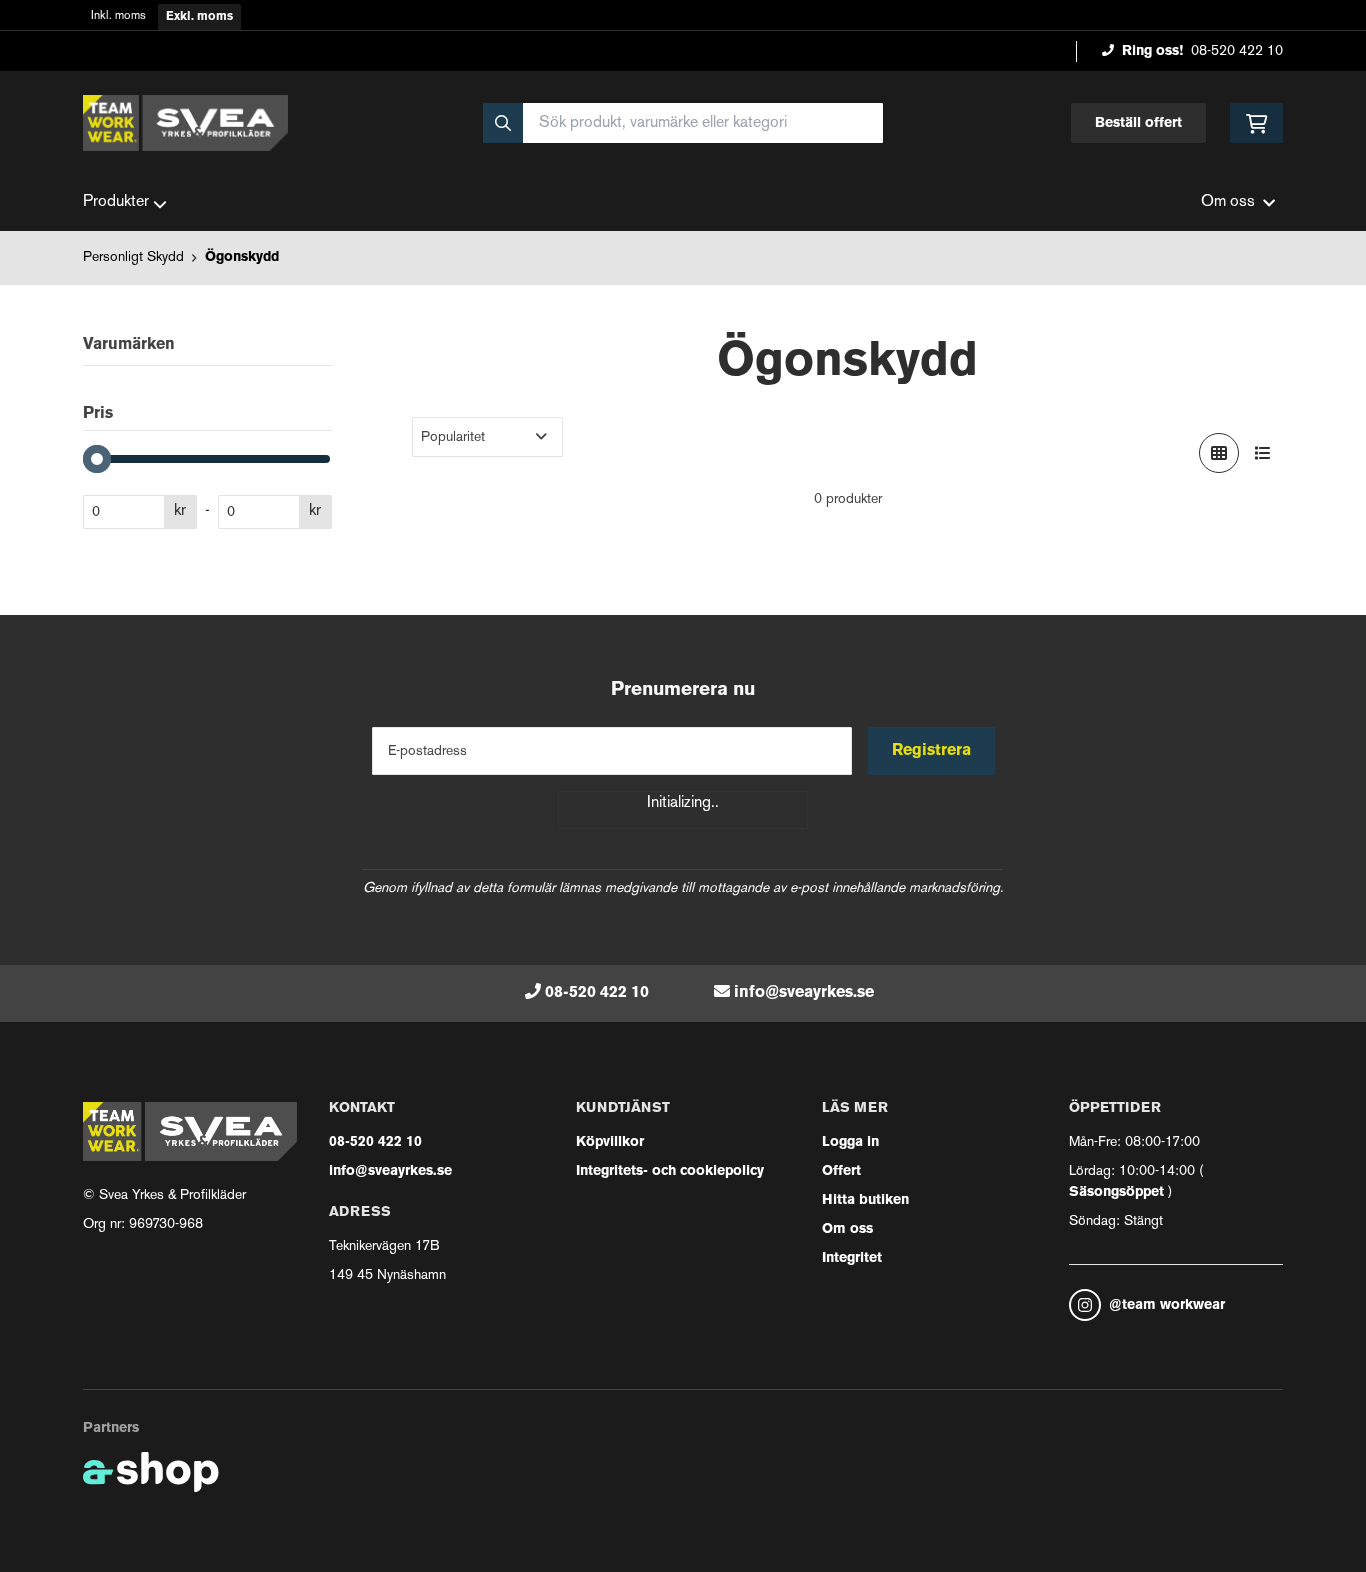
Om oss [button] (1228, 202)
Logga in (850, 1142)
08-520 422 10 (1237, 51)
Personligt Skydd (133, 257)
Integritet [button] (852, 1258)
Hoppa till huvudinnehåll (675, 26)
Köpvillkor (610, 1142)
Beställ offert (1138, 123)
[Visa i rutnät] (1219, 453)
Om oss (847, 1229)
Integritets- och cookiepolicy (670, 1171)
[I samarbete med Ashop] (151, 1472)
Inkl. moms (118, 16)
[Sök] (503, 123)
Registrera (931, 751)
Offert (841, 1171)
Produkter (116, 202)
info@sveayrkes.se (804, 993)
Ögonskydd (242, 257)
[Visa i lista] (1263, 453)
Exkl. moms (199, 17)
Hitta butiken (865, 1200)
